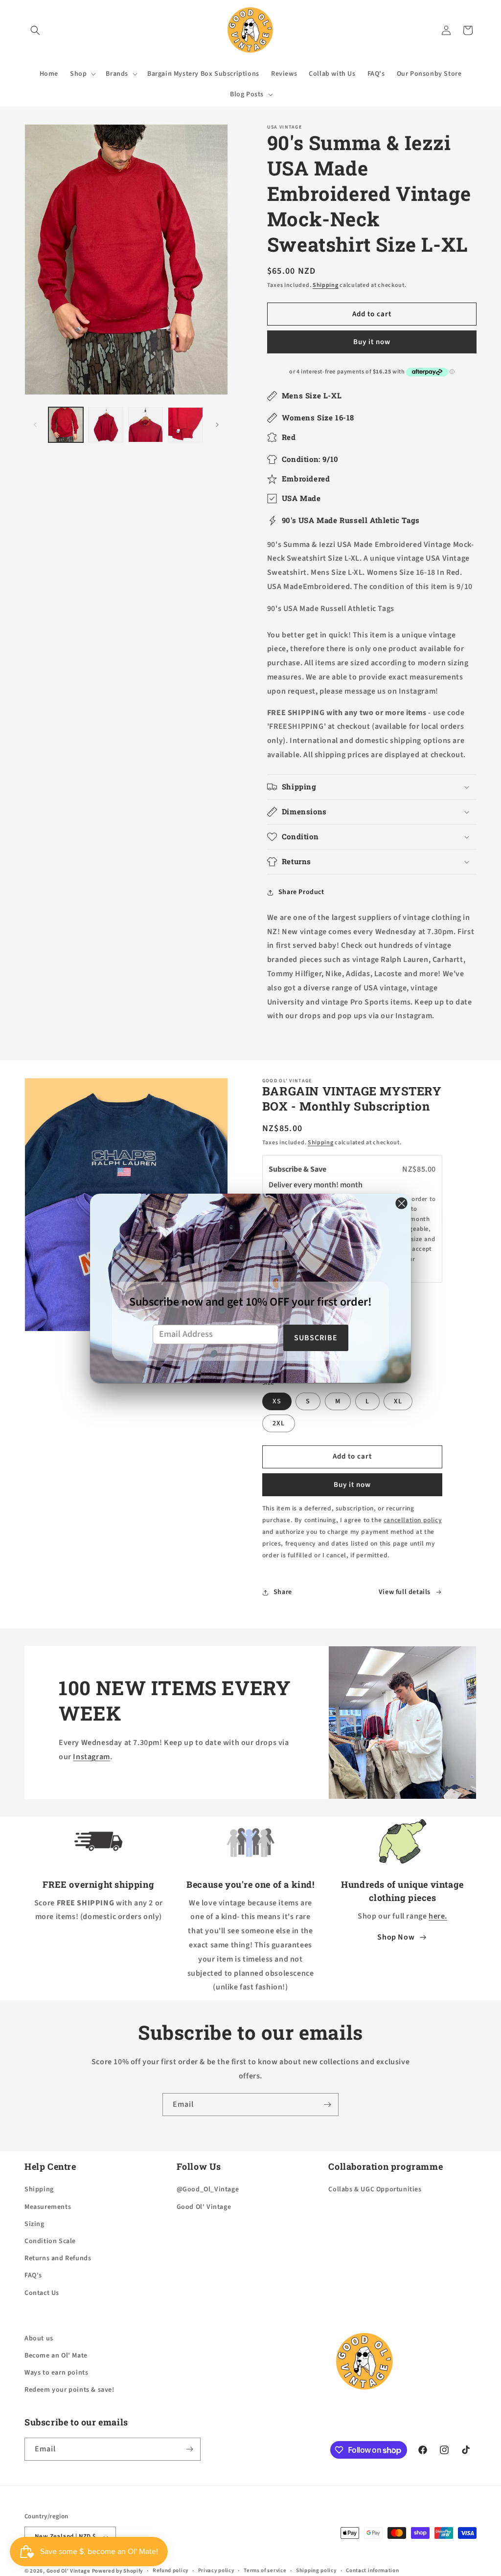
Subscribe (316, 1338)
